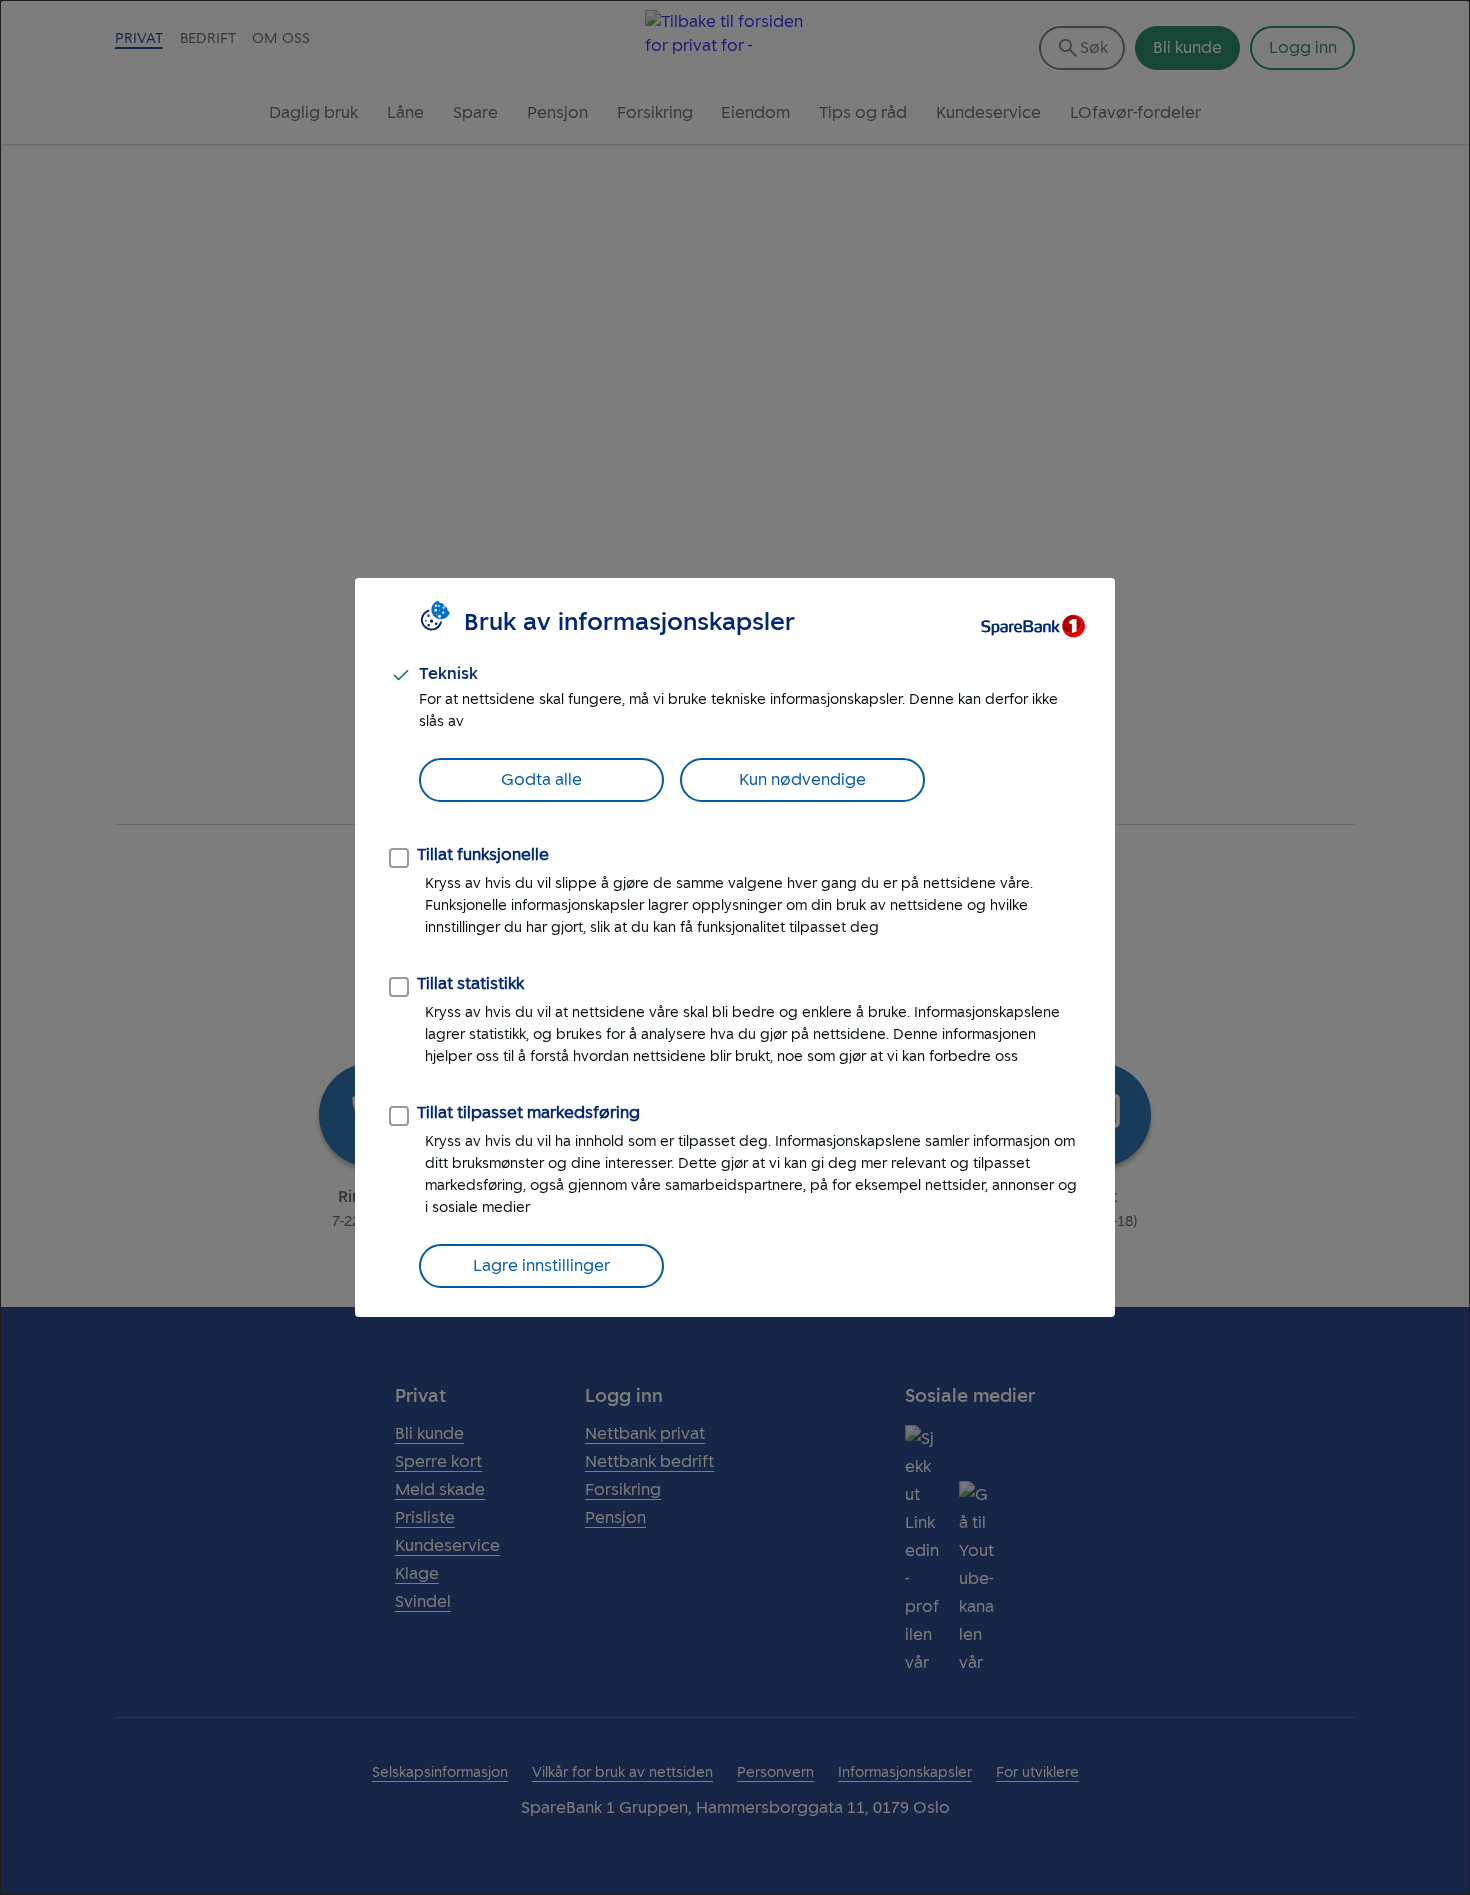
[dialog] (735, 947)
